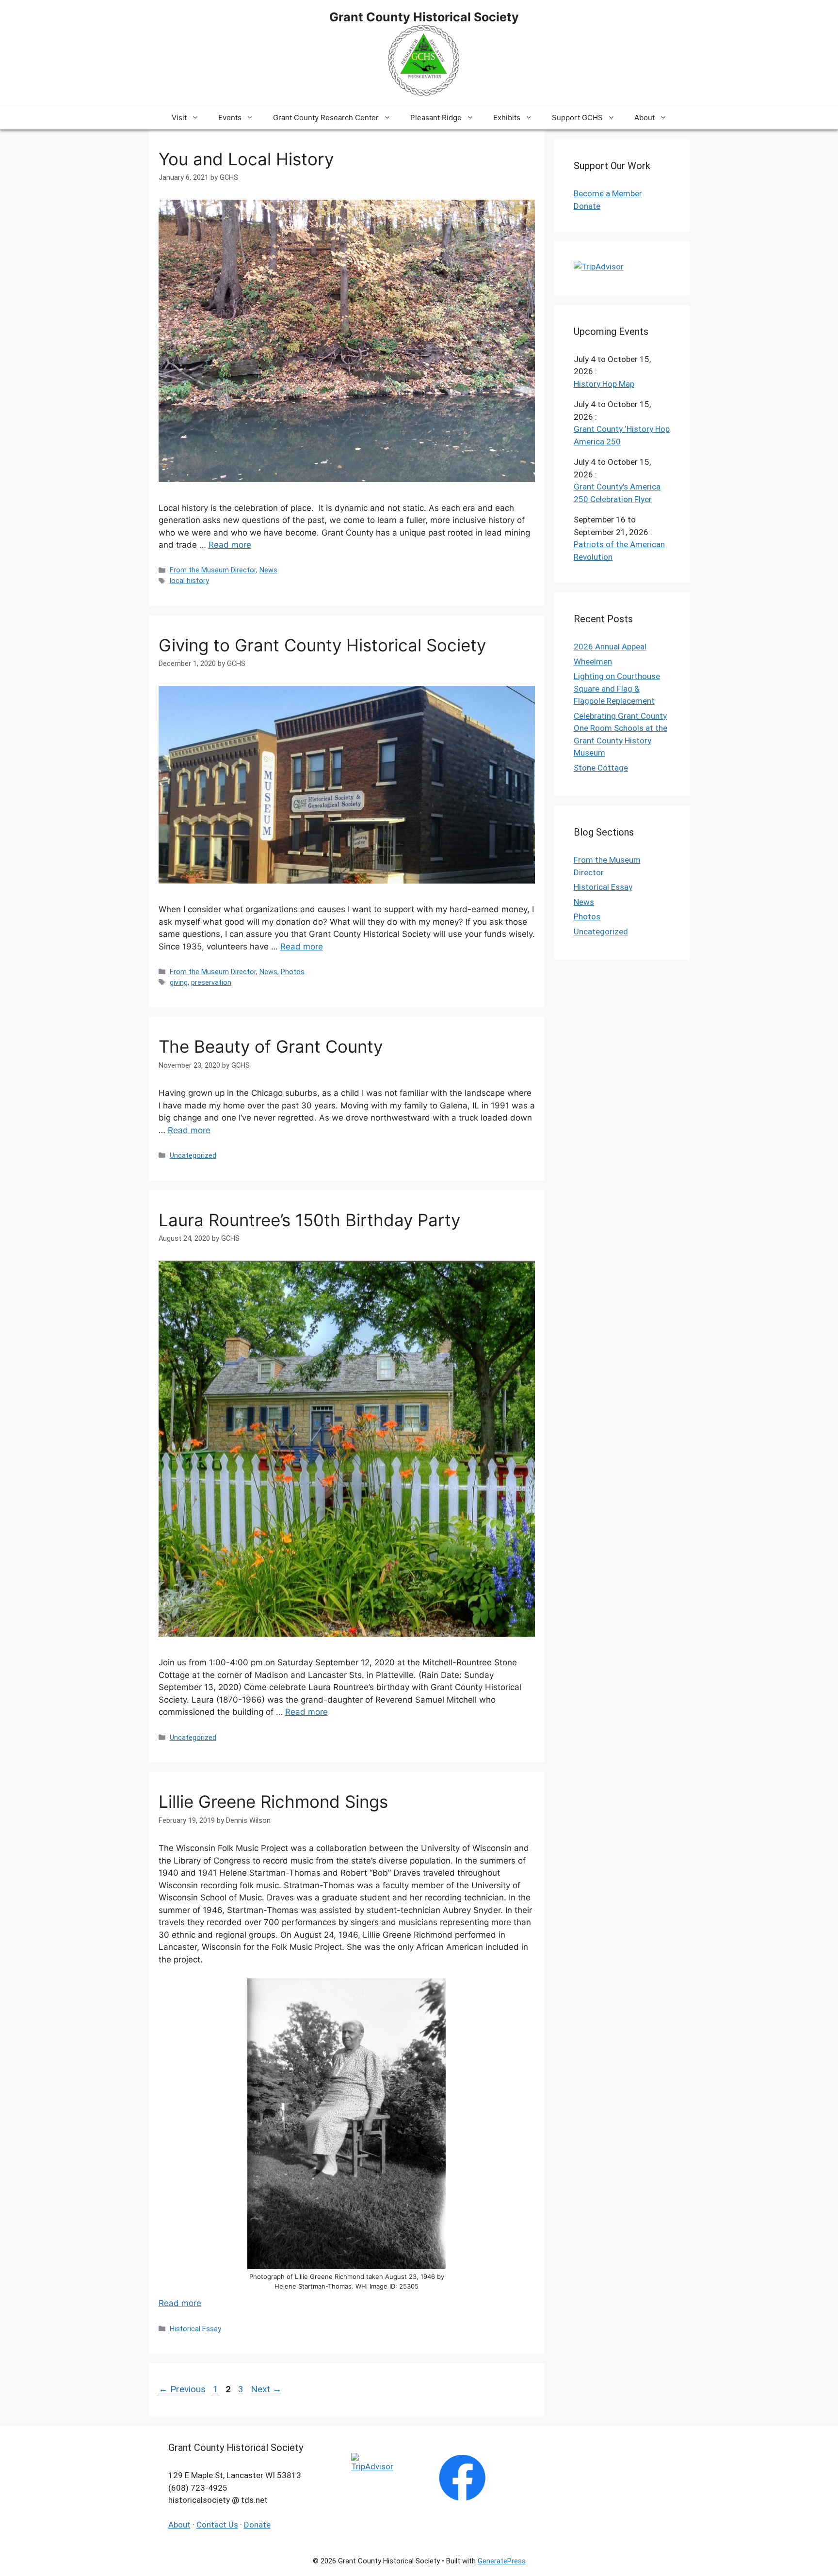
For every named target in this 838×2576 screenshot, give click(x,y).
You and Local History (246, 159)
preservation (211, 983)
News (268, 570)
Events (230, 118)
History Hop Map (604, 384)
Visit (179, 118)
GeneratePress (502, 2561)
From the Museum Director (213, 570)
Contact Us (217, 2525)
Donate (587, 206)
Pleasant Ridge (436, 118)
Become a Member (608, 193)
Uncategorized (193, 1156)
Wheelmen (593, 662)
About (645, 118)
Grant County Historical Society (424, 17)
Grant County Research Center (326, 118)
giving (179, 983)
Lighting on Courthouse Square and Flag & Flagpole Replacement (617, 688)
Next (266, 2389)
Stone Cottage (601, 768)
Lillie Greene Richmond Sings (273, 1802)
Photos (293, 972)
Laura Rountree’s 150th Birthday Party (309, 1220)
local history (189, 581)
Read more (230, 545)
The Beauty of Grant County (271, 1046)
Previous (182, 2389)
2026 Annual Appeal (610, 647)
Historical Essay (195, 2329)
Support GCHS (577, 118)
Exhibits (507, 118)
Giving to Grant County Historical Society (322, 645)
